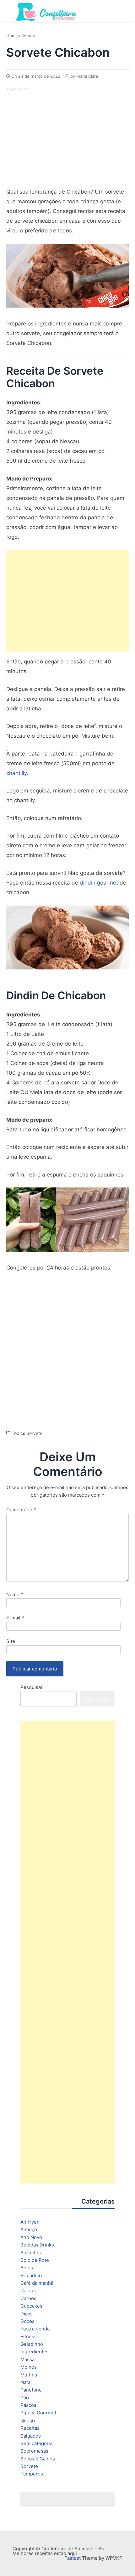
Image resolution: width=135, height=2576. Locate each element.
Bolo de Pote (35, 2260)
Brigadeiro (32, 2275)
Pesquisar (32, 1687)
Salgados (31, 2436)
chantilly (16, 773)
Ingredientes (35, 2352)
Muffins (29, 2375)
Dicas (27, 2314)
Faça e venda (35, 2329)
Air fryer (30, 2222)
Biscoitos (31, 2253)
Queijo (28, 2420)
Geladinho (32, 2344)
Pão (25, 2398)
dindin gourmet (99, 883)
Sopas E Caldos (38, 2459)
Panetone (31, 2390)
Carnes (28, 2298)
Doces (27, 2321)
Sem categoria (36, 2443)
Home (12, 36)
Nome (15, 1594)
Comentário (21, 1510)
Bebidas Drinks (37, 2245)
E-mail (15, 1618)
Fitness (29, 2337)
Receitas (30, 2428)
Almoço (29, 2229)
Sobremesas (34, 2451)
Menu (123, 10)
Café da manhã (37, 2283)
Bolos (27, 2268)
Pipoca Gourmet (38, 2413)
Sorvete (29, 36)
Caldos (28, 2290)
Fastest (73, 2558)
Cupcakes (31, 2306)
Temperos (32, 2474)
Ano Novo (31, 2237)
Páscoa (28, 2405)
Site (11, 1641)
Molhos (29, 2367)
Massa (27, 2359)
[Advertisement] (59, 136)
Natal (26, 2382)
